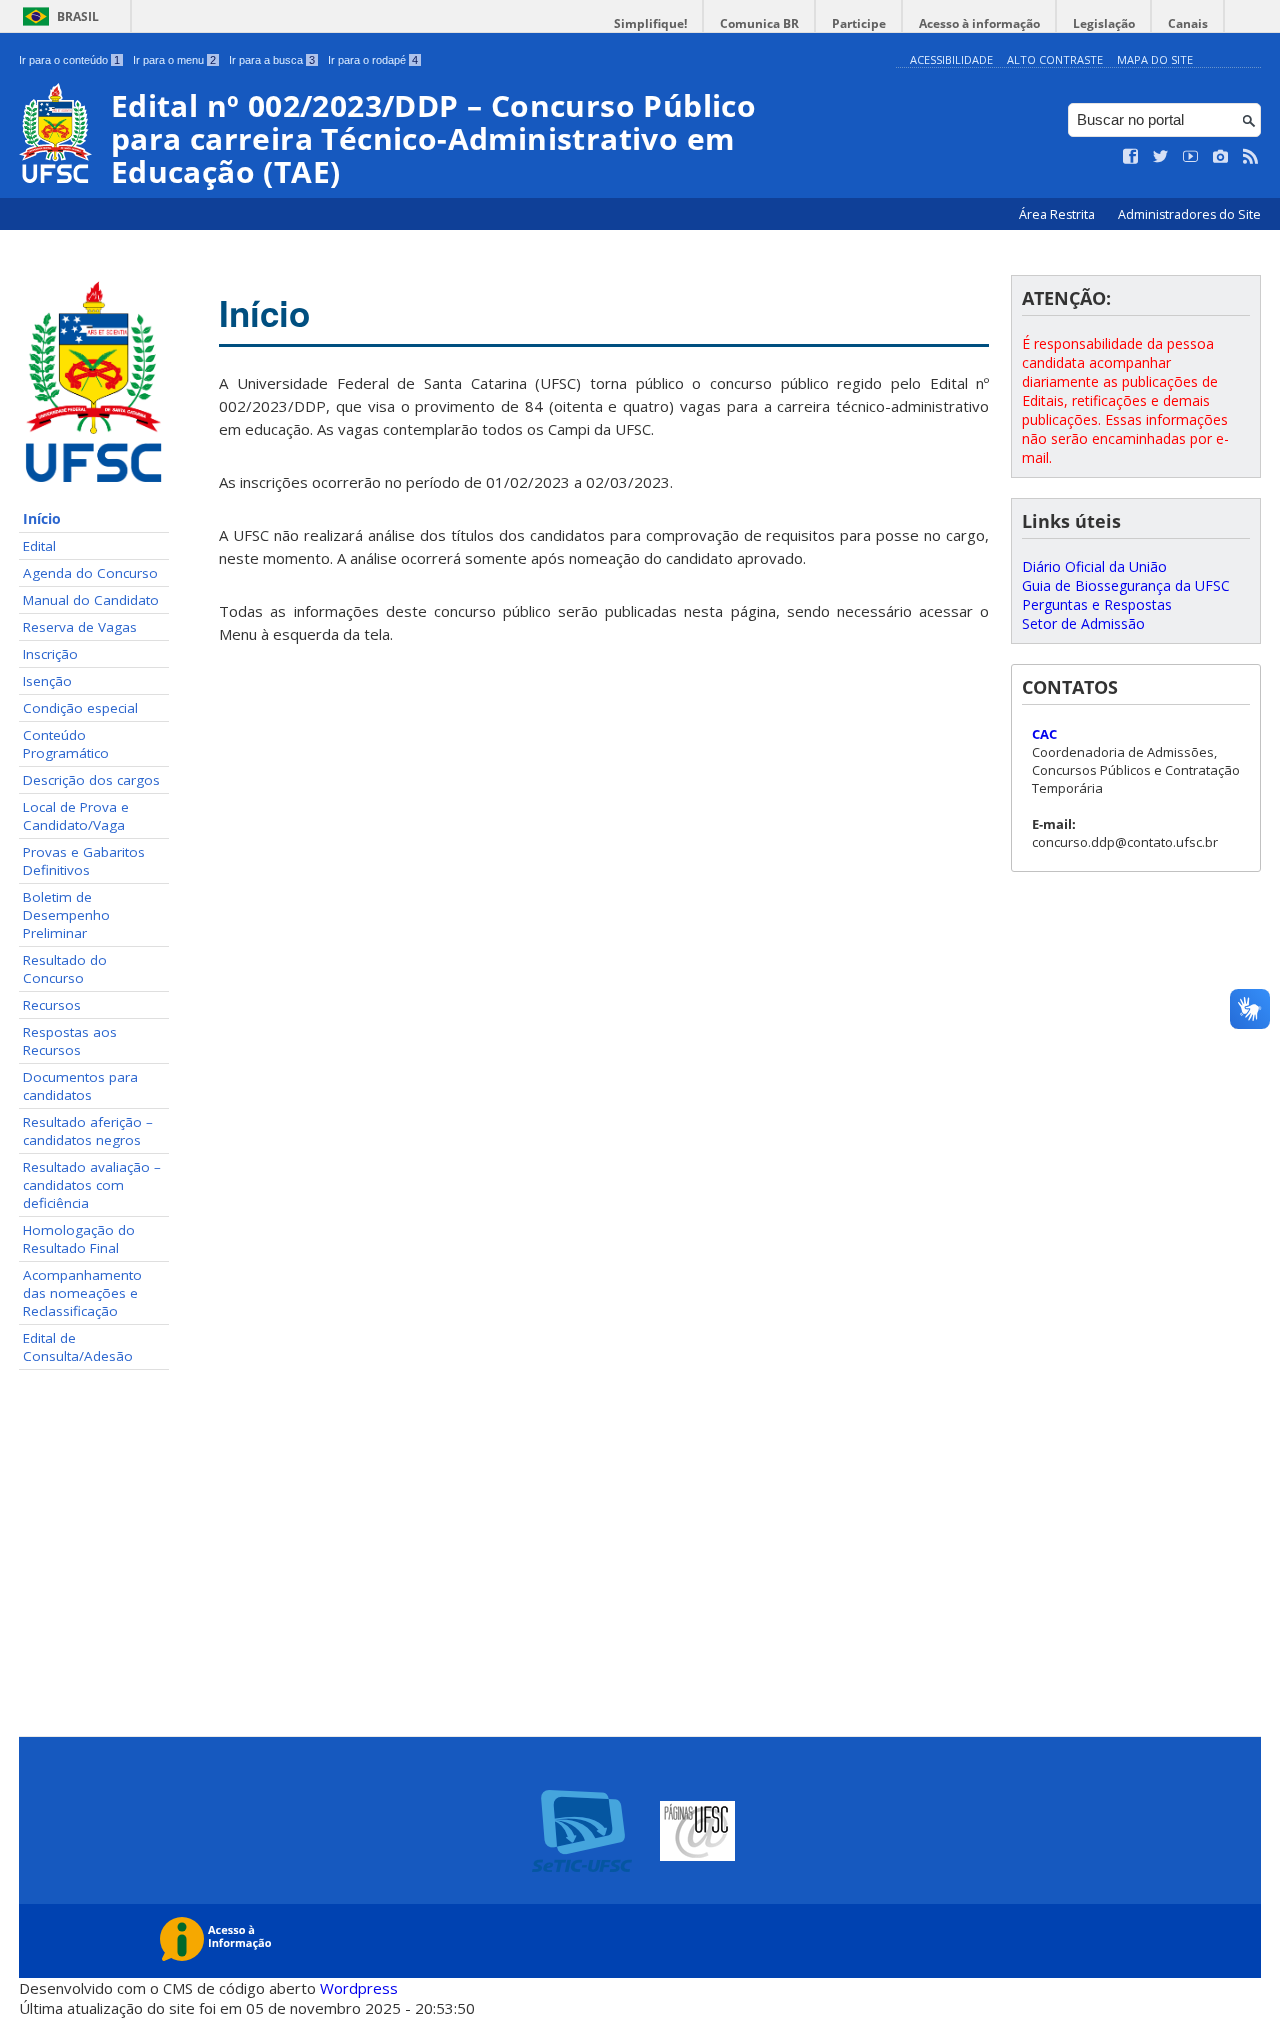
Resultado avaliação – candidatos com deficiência (92, 1185)
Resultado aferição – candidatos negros (88, 1131)
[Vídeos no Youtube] (1191, 157)
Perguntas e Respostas (1097, 604)
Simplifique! (650, 23)
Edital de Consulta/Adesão (78, 1347)
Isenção (47, 681)
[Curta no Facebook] (1131, 157)
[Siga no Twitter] (1161, 157)
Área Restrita (1058, 214)
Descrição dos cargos (91, 780)
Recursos (52, 1005)
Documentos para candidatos (80, 1086)
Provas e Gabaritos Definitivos (84, 861)
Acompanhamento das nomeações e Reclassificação (82, 1293)
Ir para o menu (174, 60)
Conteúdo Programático (66, 744)
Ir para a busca (272, 60)
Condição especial (80, 708)
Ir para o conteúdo (69, 60)
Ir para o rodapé (373, 60)
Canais (1188, 23)
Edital (39, 546)
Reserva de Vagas (80, 627)
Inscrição (50, 654)
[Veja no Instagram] (1221, 157)
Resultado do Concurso (65, 969)
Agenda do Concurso (90, 573)
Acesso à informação (979, 23)
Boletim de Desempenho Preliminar (66, 915)
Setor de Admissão (1083, 623)
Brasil (78, 16)
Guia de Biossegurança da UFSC (1126, 585)
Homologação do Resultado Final (79, 1239)
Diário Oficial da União (1094, 566)
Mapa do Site (1155, 59)
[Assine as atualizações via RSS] (1251, 157)
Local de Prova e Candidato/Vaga (76, 816)
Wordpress (359, 1988)
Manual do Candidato (91, 600)
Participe (859, 23)
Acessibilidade (951, 59)
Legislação (1104, 23)
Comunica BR (759, 23)
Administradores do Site (1189, 214)
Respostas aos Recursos (70, 1041)
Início (42, 519)
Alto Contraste (1055, 59)
